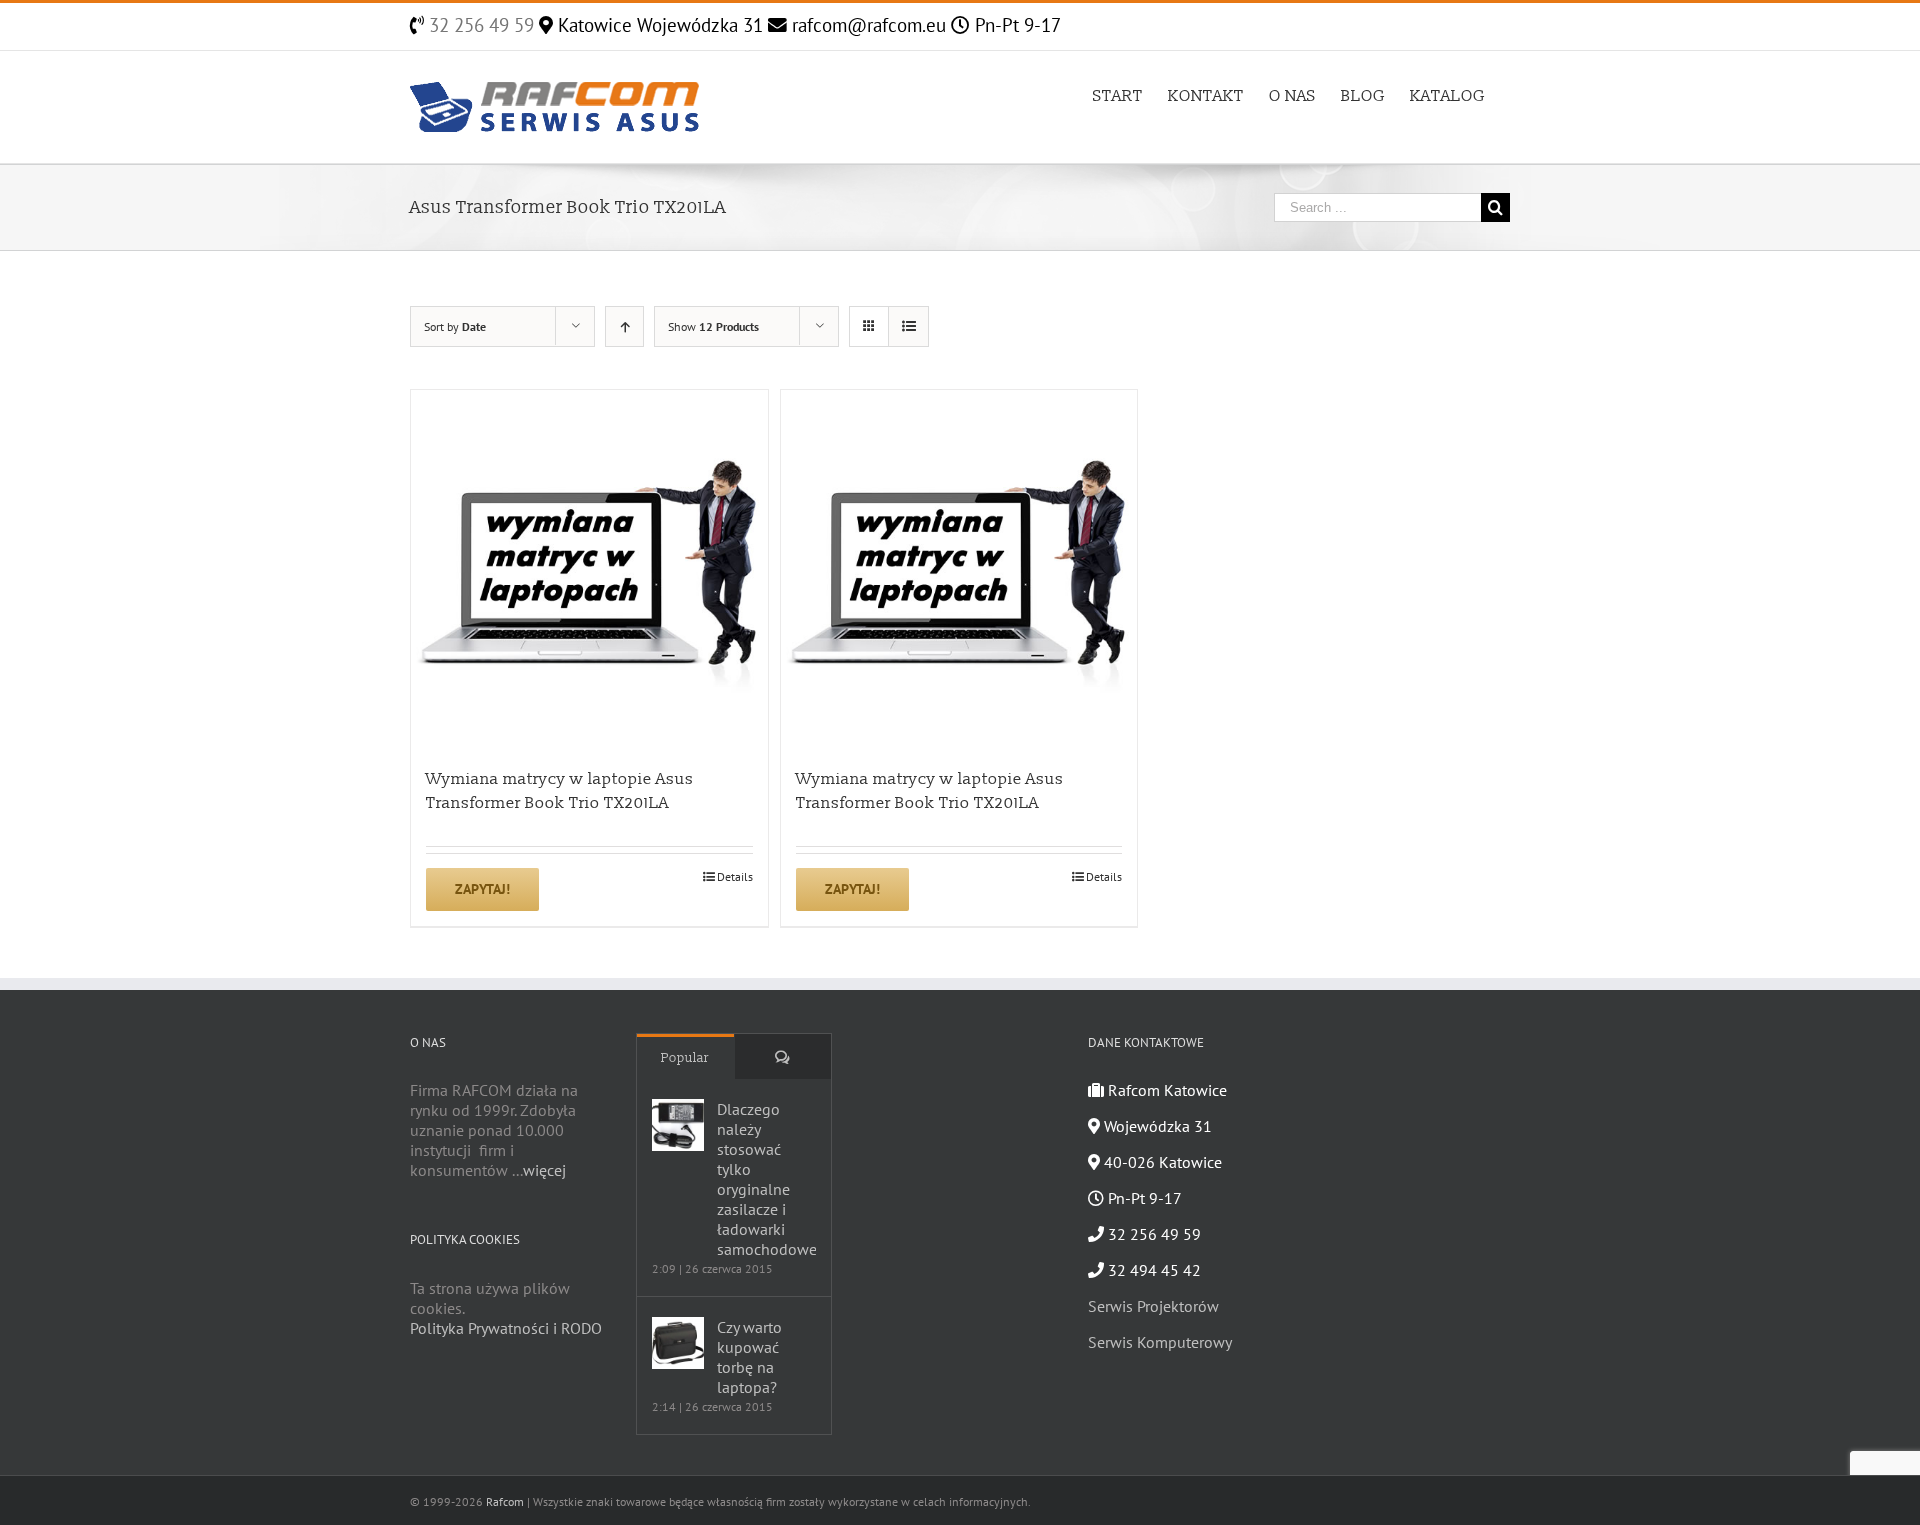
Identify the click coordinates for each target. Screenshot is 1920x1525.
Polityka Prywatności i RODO (506, 1328)
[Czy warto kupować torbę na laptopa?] (678, 1343)
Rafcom (505, 1501)
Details (735, 876)
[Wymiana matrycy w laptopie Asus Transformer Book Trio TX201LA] (589, 568)
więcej (544, 1170)
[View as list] (908, 326)
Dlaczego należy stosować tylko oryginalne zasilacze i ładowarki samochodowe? (766, 1179)
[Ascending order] (624, 326)
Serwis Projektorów (1153, 1306)
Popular (685, 1058)
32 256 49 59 (479, 25)
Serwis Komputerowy (1160, 1342)
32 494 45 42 (1152, 1270)
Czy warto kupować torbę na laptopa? (749, 1357)
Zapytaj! (482, 889)
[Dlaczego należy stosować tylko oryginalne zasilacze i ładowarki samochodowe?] (678, 1125)
